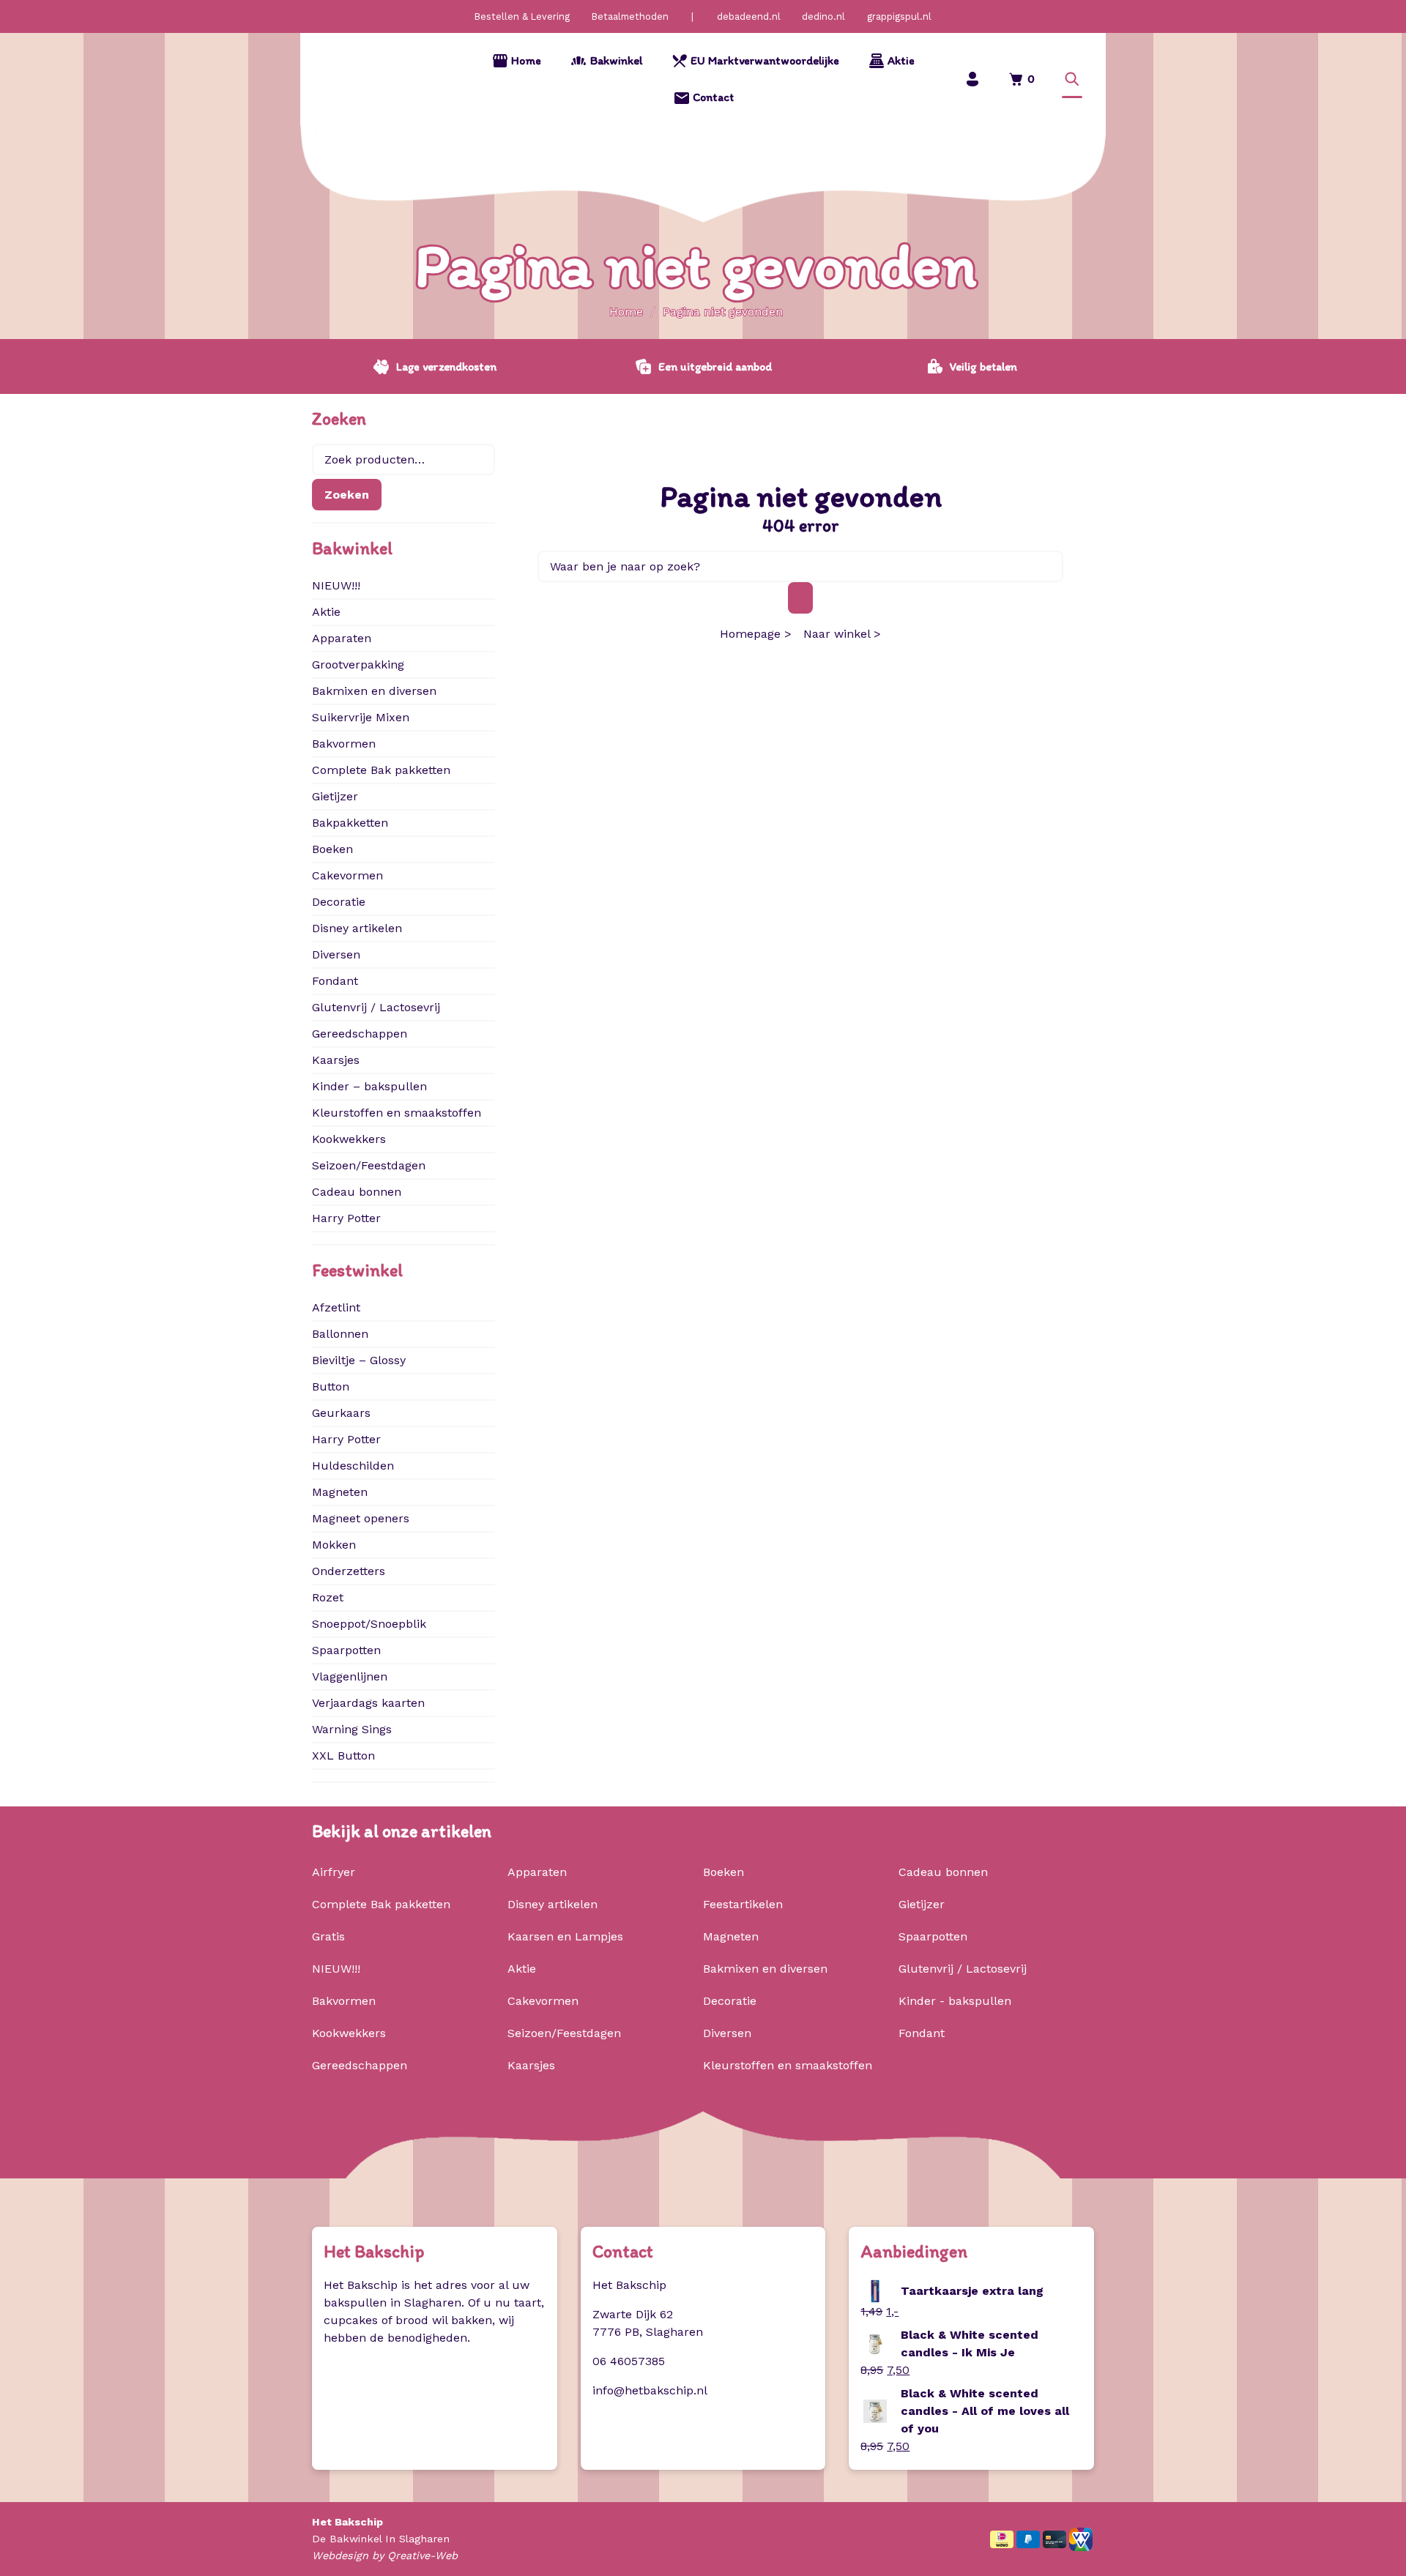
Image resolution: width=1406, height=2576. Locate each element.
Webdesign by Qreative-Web (385, 2555)
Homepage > (756, 634)
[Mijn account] (972, 79)
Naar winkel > (842, 634)
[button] (1072, 79)
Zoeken (347, 495)
